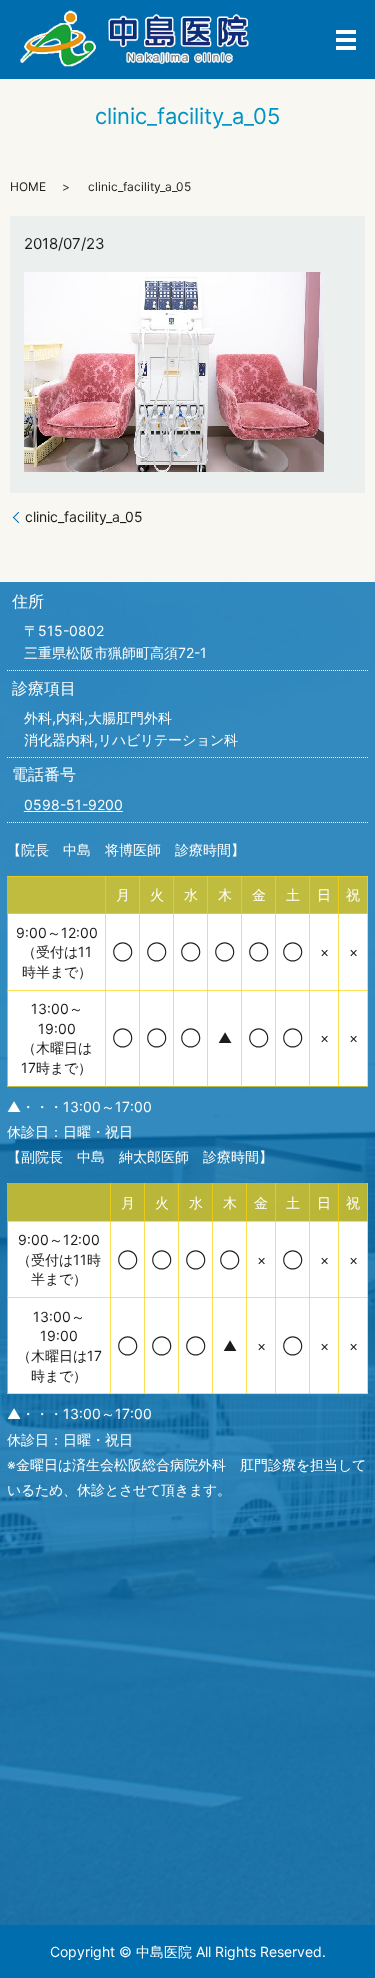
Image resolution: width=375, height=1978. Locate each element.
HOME (28, 186)
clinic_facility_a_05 (84, 516)
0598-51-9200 (73, 804)
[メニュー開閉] (346, 40)
